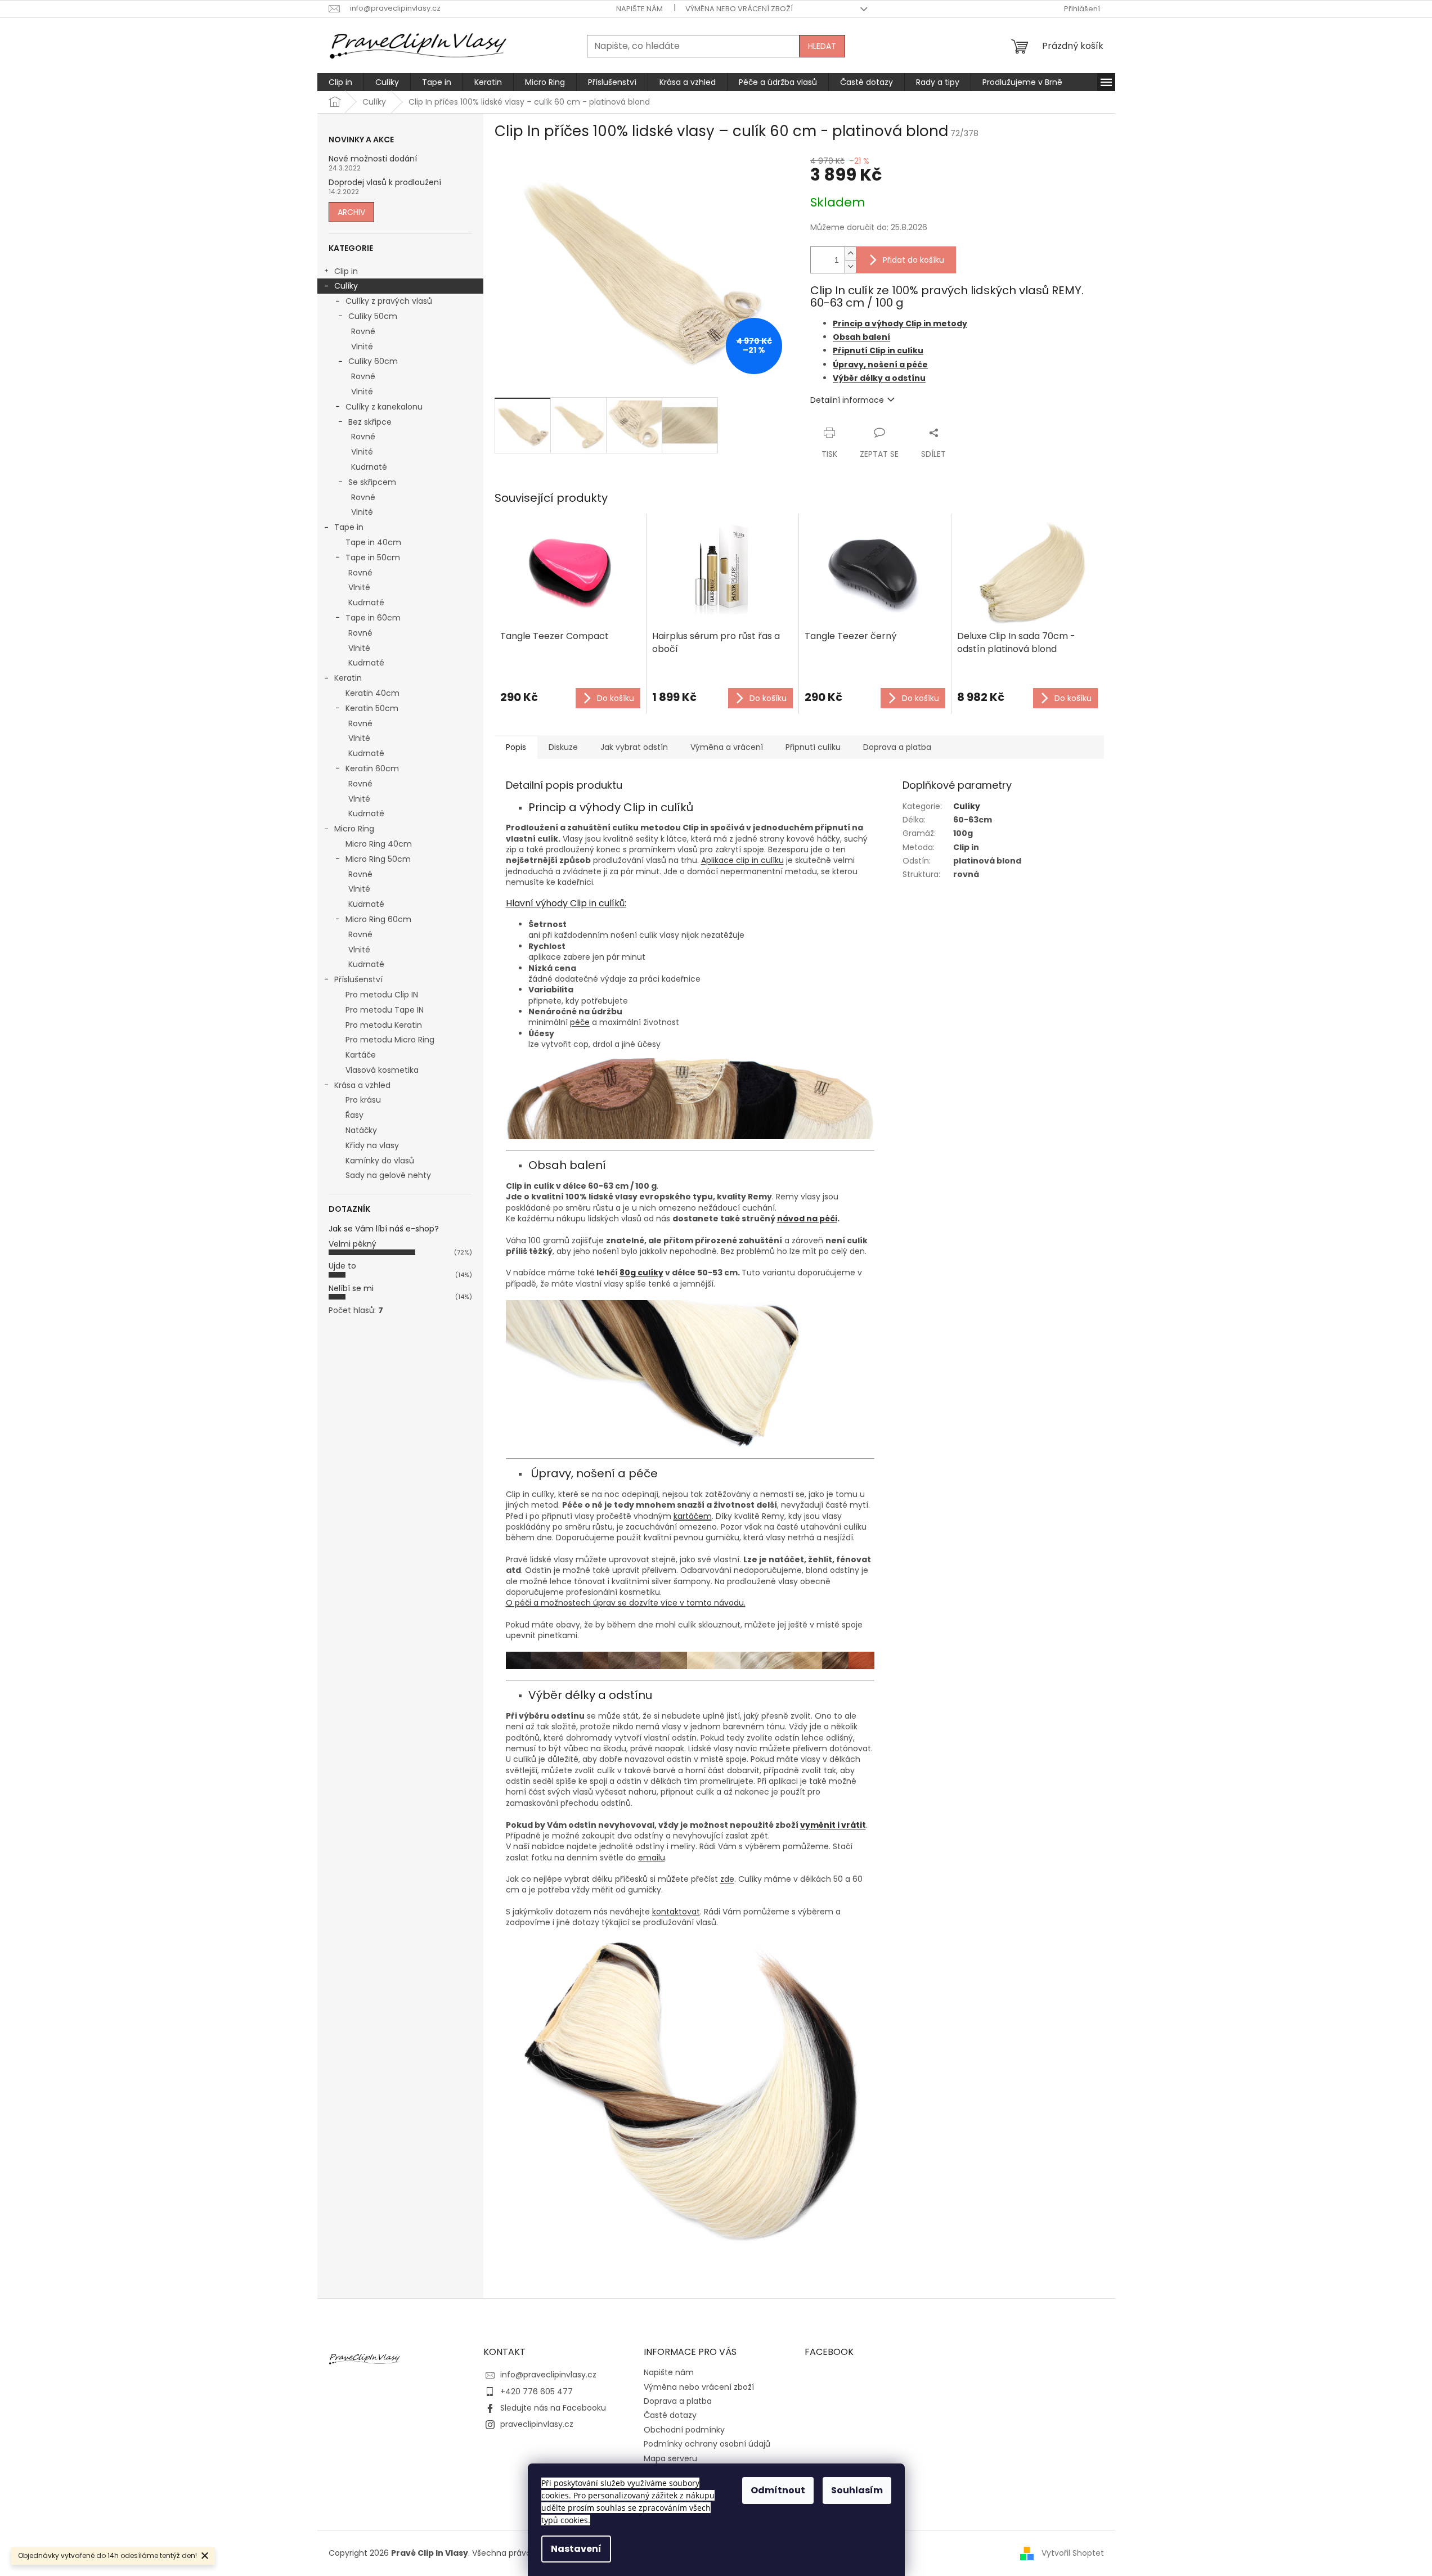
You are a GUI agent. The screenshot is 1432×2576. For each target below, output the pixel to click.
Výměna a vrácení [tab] (727, 747)
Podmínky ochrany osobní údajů (707, 2444)
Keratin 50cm (372, 708)
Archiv (351, 212)
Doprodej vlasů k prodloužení (385, 183)
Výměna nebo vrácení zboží (739, 9)
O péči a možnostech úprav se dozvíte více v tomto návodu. (626, 1603)
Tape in (349, 527)
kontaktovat (676, 1912)
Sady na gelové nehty (388, 1175)
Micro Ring (354, 829)
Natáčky (361, 1130)
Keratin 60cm (372, 768)
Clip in (346, 271)
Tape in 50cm (373, 558)
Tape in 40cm (373, 542)
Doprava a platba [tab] (897, 747)
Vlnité (362, 347)
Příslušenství (358, 979)
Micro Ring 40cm (379, 844)
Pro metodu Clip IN (382, 995)
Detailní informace (847, 400)
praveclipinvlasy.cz (537, 2424)
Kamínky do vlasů (380, 1161)
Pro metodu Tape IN (385, 1010)
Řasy (354, 1115)
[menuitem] (340, 82)
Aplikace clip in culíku (742, 860)
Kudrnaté (369, 467)
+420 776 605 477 (537, 2391)
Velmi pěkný (353, 1244)
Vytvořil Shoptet (1073, 2553)
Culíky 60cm (373, 361)
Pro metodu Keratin (384, 1025)
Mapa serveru (670, 2458)
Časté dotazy (670, 2415)
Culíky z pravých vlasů (389, 301)
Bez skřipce (370, 422)
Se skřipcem (372, 482)
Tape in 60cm (373, 618)
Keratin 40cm (372, 693)
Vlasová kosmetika (382, 1070)
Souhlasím (857, 2490)
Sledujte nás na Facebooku (553, 2408)
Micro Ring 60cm (378, 919)
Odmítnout (778, 2490)
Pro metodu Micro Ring (390, 1040)
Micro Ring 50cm (378, 859)
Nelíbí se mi (351, 1288)
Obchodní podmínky (684, 2430)
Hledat (822, 46)
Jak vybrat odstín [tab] (634, 747)
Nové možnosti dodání (373, 159)
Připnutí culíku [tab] (813, 747)
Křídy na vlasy (372, 1145)
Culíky (346, 286)
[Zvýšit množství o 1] (850, 253)
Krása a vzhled (362, 1085)
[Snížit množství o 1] (850, 266)
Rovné (363, 331)
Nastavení (576, 2549)
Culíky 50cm (373, 316)
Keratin (348, 678)
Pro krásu (363, 1100)
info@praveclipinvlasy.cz (548, 2375)
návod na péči (807, 1219)
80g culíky (641, 1273)
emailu (652, 1858)
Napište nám (639, 9)
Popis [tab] (516, 747)
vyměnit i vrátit (833, 1825)
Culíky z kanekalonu (384, 407)
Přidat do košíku (913, 260)
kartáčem (693, 1516)
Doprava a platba (678, 2401)
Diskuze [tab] (563, 747)
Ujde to (342, 1266)
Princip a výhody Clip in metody (900, 323)
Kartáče (361, 1055)
